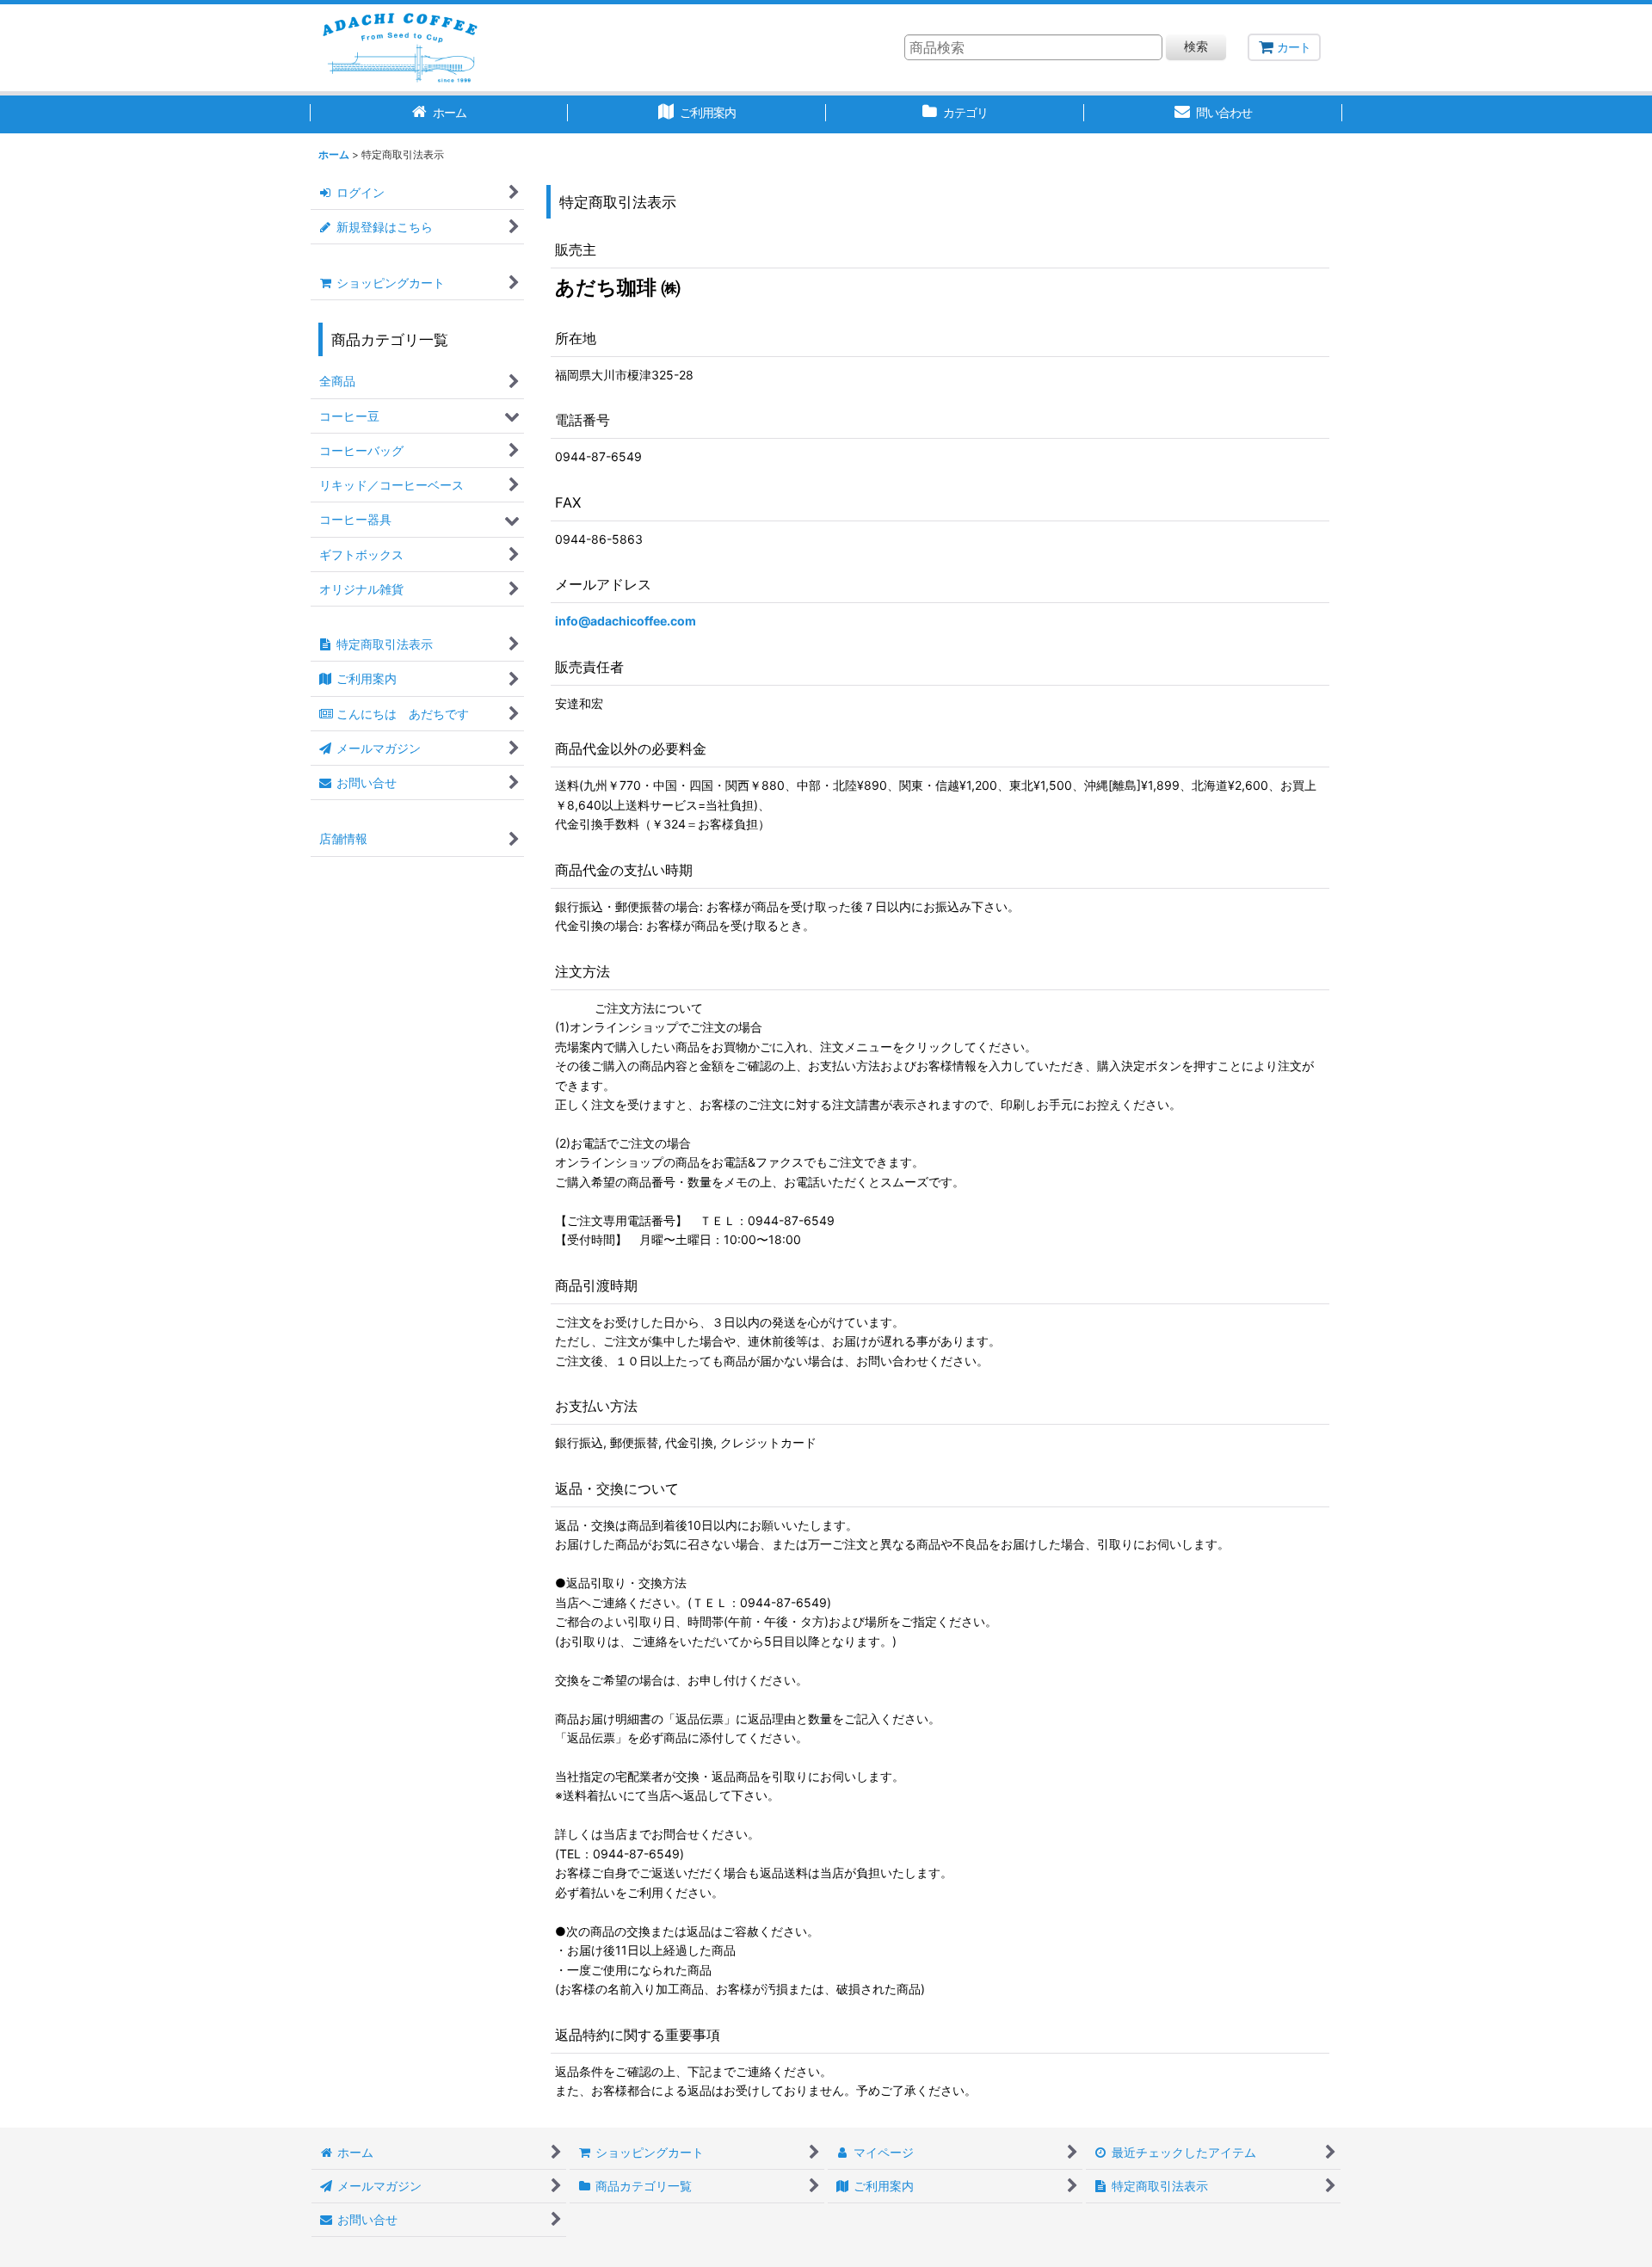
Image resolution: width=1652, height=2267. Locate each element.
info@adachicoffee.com (626, 621)
